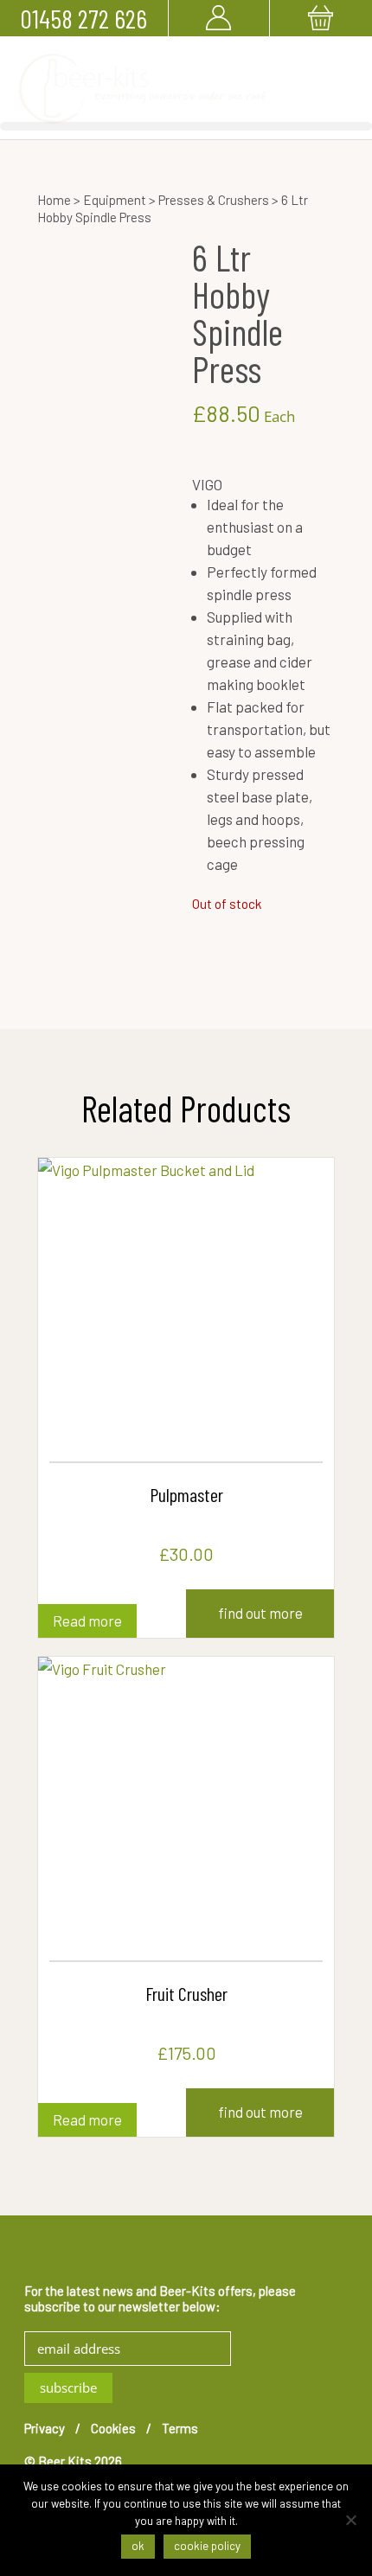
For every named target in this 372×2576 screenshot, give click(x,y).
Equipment (115, 200)
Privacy (45, 2428)
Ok (138, 2546)
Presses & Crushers (214, 200)
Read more (87, 1620)
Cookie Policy (207, 2546)
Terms (180, 2428)
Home (54, 200)
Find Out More (260, 1613)
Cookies (113, 2428)
